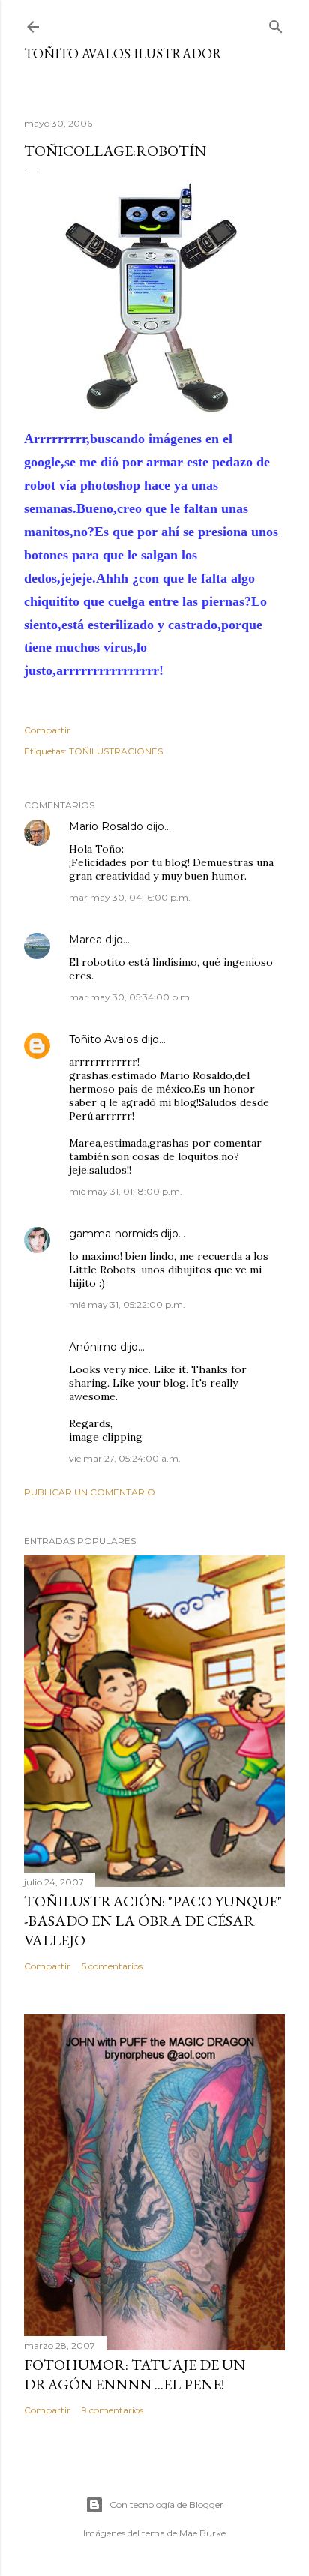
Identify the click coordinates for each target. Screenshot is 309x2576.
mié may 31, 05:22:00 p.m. (127, 1304)
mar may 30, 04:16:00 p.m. (130, 897)
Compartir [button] (47, 730)
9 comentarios (112, 2410)
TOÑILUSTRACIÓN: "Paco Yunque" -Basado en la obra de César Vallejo (153, 1921)
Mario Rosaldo (106, 826)
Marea (85, 940)
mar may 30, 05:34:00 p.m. (130, 997)
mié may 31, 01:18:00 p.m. (126, 1191)
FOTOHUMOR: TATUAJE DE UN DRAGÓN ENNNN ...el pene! (135, 2374)
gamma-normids (113, 1234)
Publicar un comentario (90, 1492)
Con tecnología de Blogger (166, 2504)
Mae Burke (202, 2533)
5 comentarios (112, 1966)
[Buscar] (276, 24)
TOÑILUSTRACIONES (116, 751)
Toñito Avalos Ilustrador (123, 54)
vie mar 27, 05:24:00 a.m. (125, 1458)
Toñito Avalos (103, 1039)
